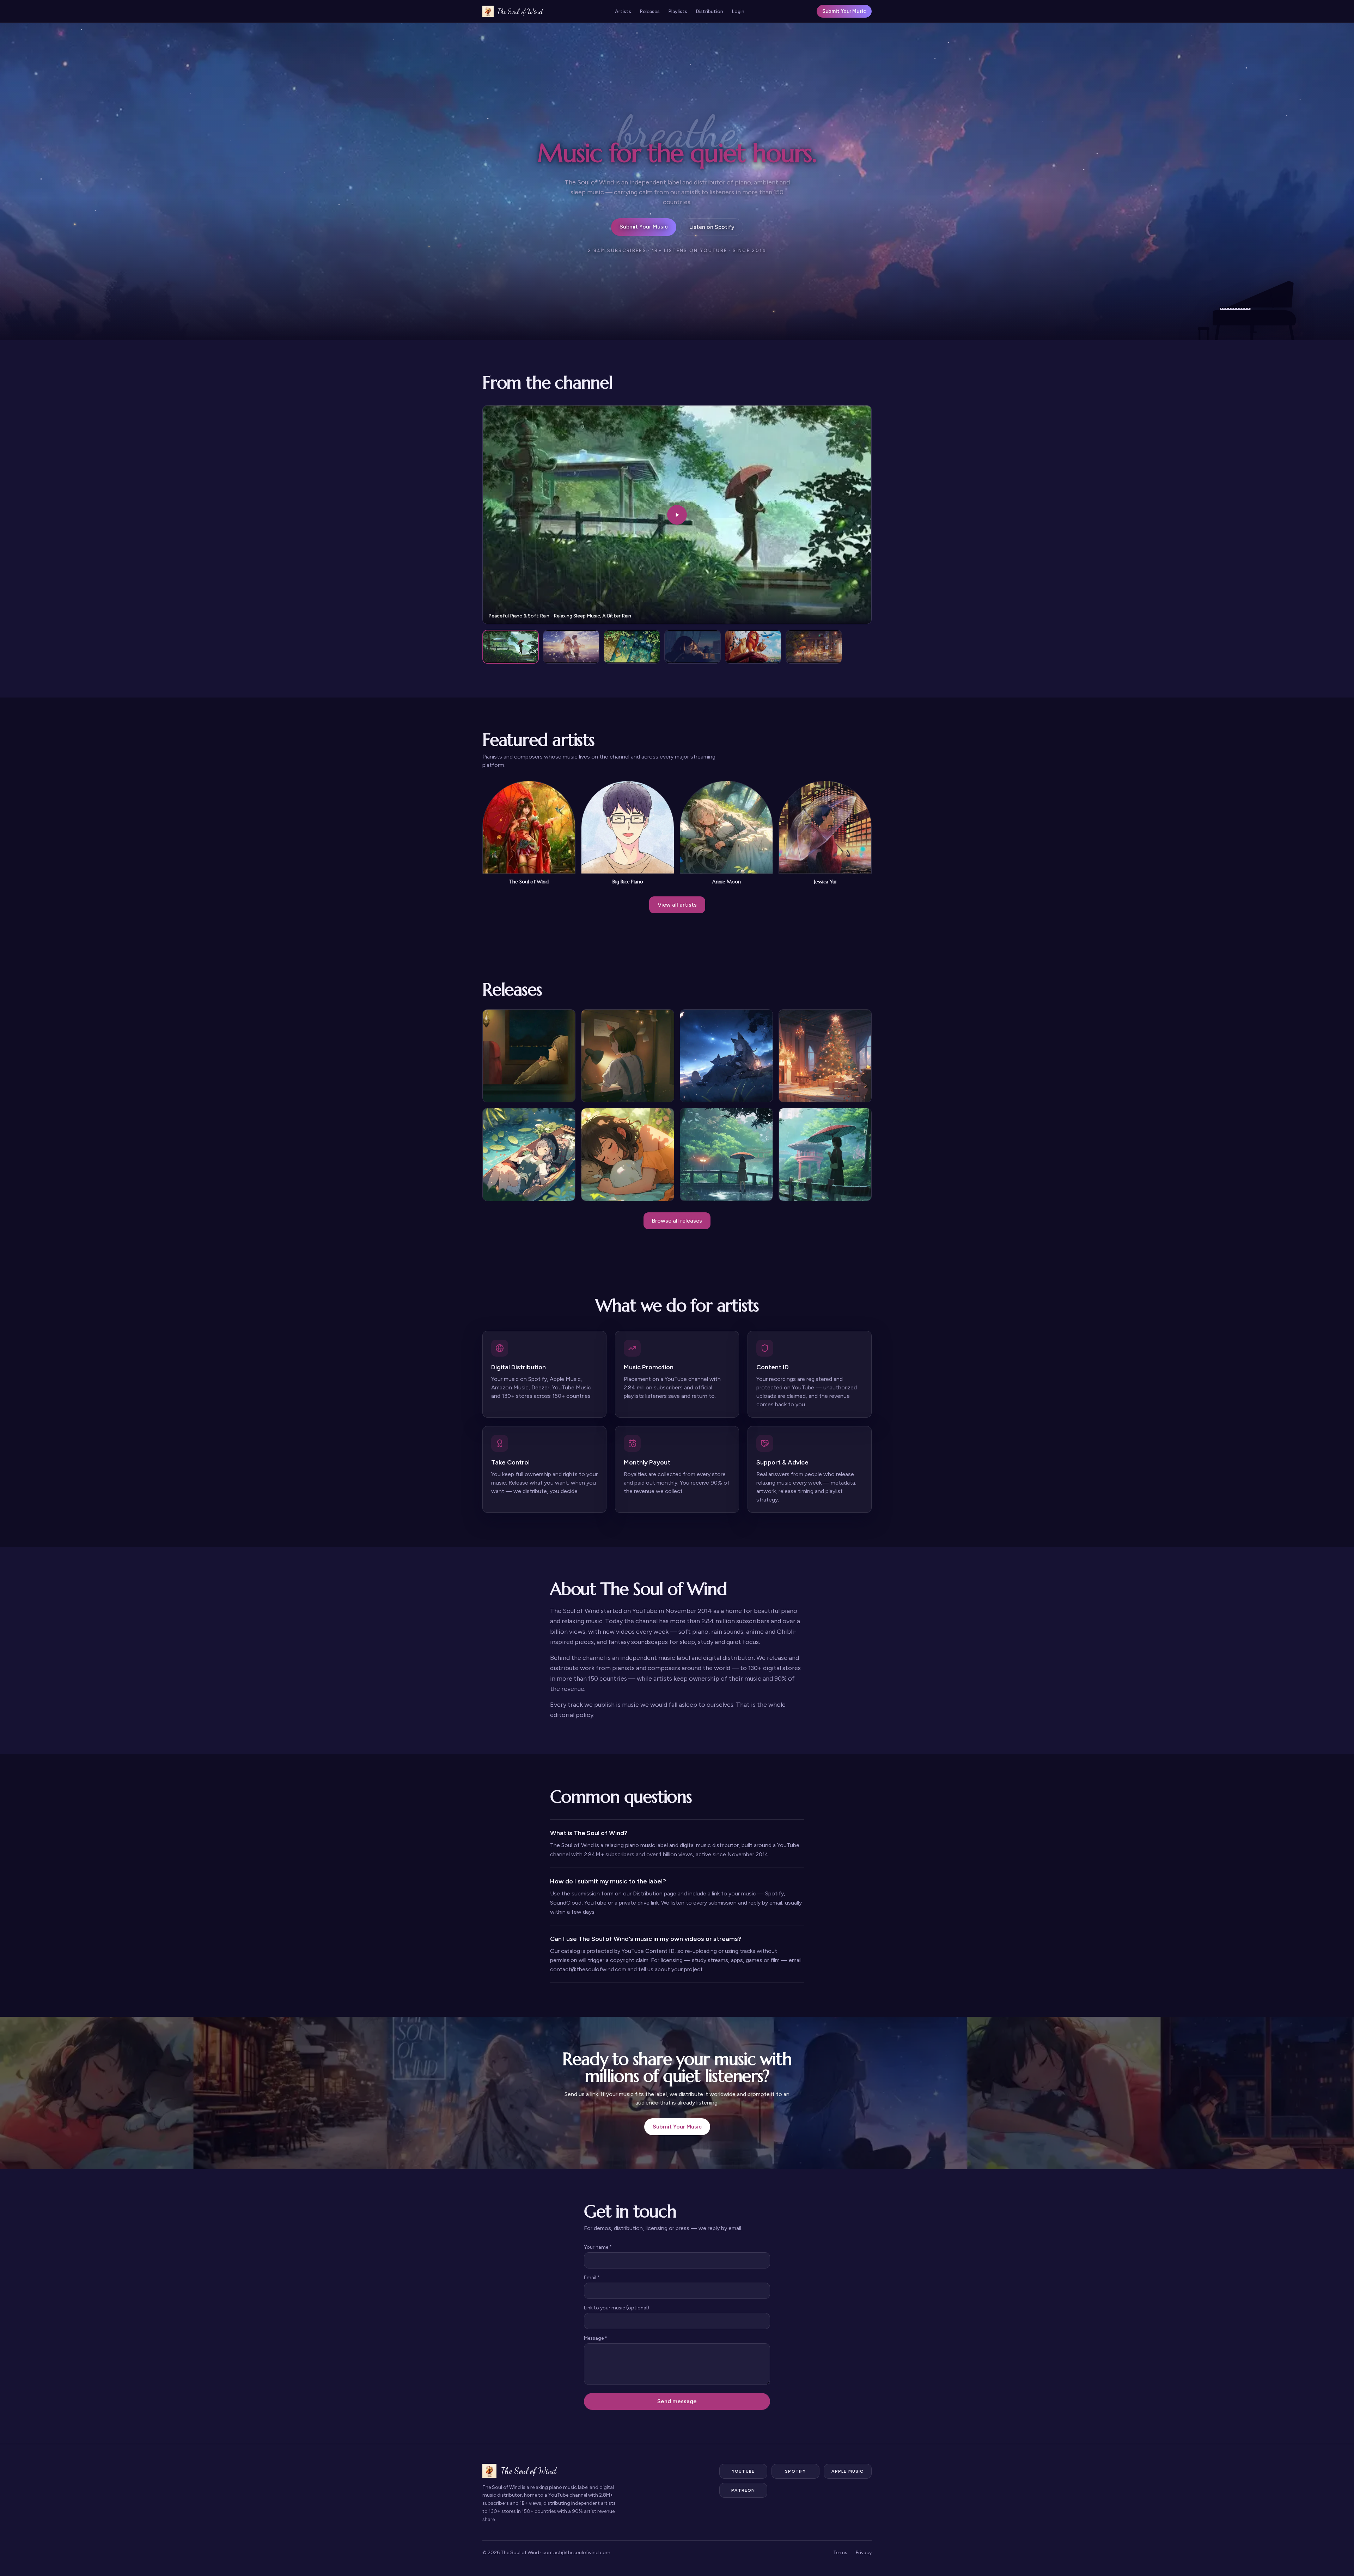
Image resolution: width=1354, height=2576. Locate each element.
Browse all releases (677, 1221)
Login (738, 11)
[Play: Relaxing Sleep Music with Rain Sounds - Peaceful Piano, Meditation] (693, 647)
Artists (623, 11)
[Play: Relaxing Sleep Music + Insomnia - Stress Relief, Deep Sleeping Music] (632, 647)
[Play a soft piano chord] (1255, 307)
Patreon (743, 2490)
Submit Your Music (844, 11)
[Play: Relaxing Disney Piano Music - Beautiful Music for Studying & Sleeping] (753, 647)
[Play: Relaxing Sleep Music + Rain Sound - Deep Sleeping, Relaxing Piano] (814, 647)
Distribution (709, 11)
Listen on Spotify (712, 227)
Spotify (795, 2471)
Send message (677, 2401)
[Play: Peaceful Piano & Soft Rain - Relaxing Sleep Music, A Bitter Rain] (511, 647)
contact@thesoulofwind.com (576, 2553)
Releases (650, 11)
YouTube (743, 2471)
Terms (840, 2553)
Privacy (864, 2553)
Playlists (678, 11)
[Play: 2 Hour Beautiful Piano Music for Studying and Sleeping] (571, 647)
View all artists (677, 905)
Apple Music (847, 2471)
